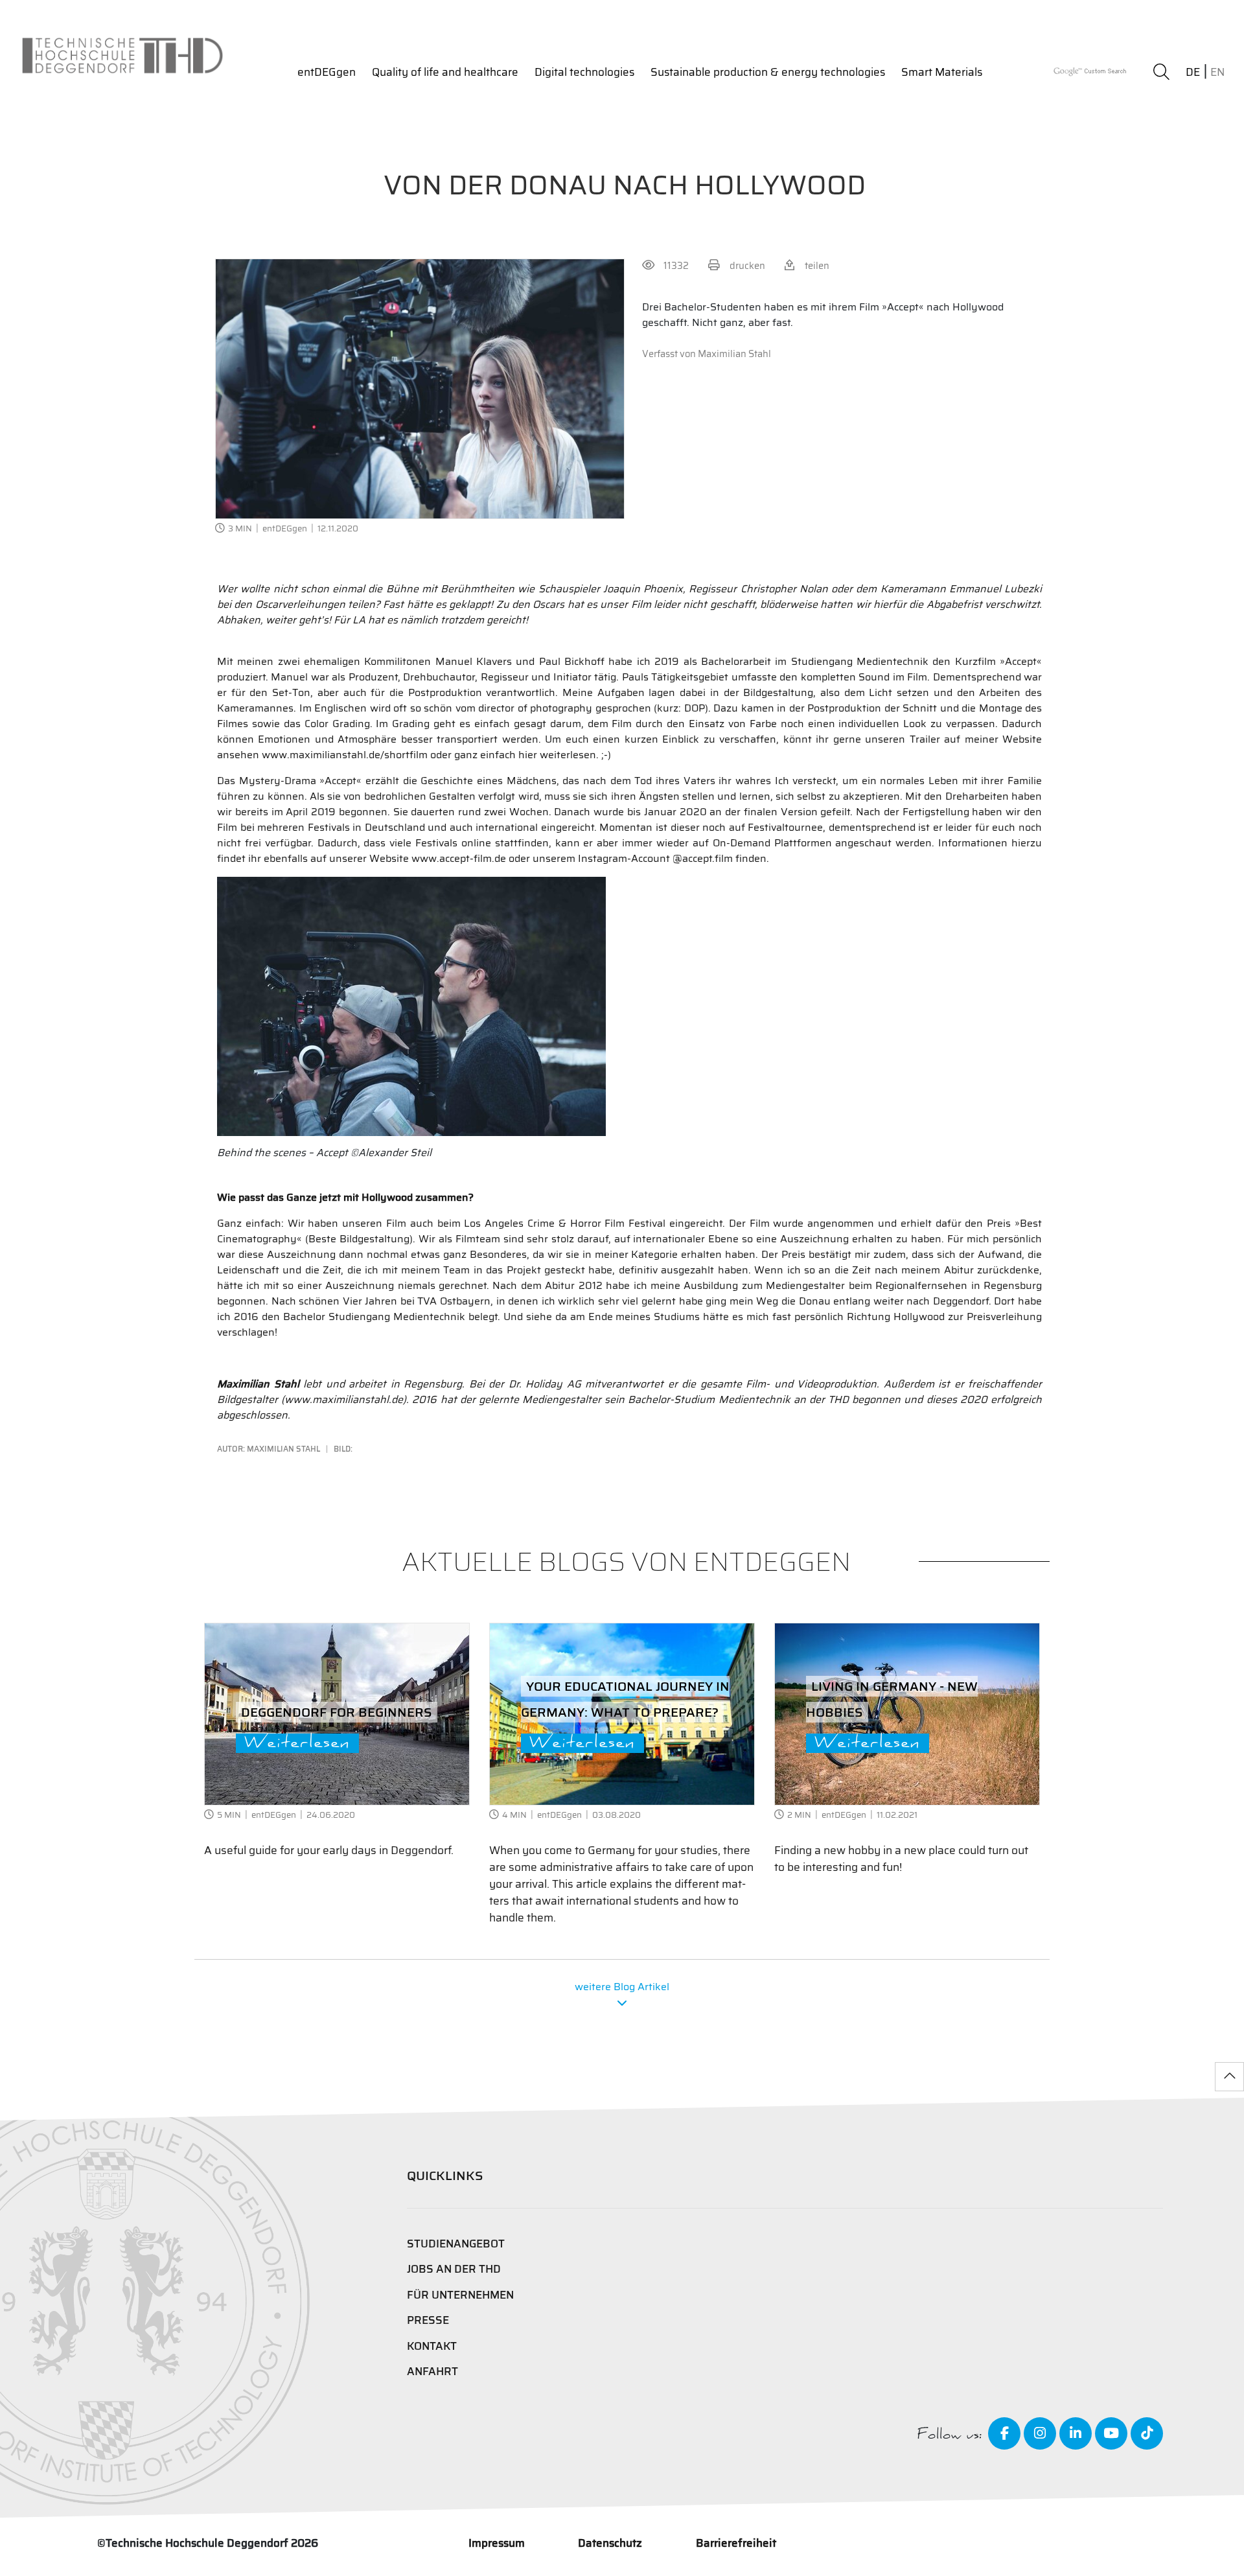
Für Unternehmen (460, 2295)
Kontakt (432, 2346)
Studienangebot (456, 2244)
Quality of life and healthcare (445, 72)
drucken (747, 265)
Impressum (497, 2543)
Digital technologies (584, 72)
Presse (428, 2320)
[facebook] (1004, 2433)
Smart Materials (942, 72)
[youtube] (1111, 2433)
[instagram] (1040, 2433)
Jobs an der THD (454, 2269)
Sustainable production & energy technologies (768, 72)
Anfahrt (432, 2372)
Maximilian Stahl (734, 354)
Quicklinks (445, 2176)
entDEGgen (327, 72)
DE (1193, 72)
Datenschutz (610, 2543)
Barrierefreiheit (736, 2543)
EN (1217, 72)
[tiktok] (1147, 2433)
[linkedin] (1076, 2433)
